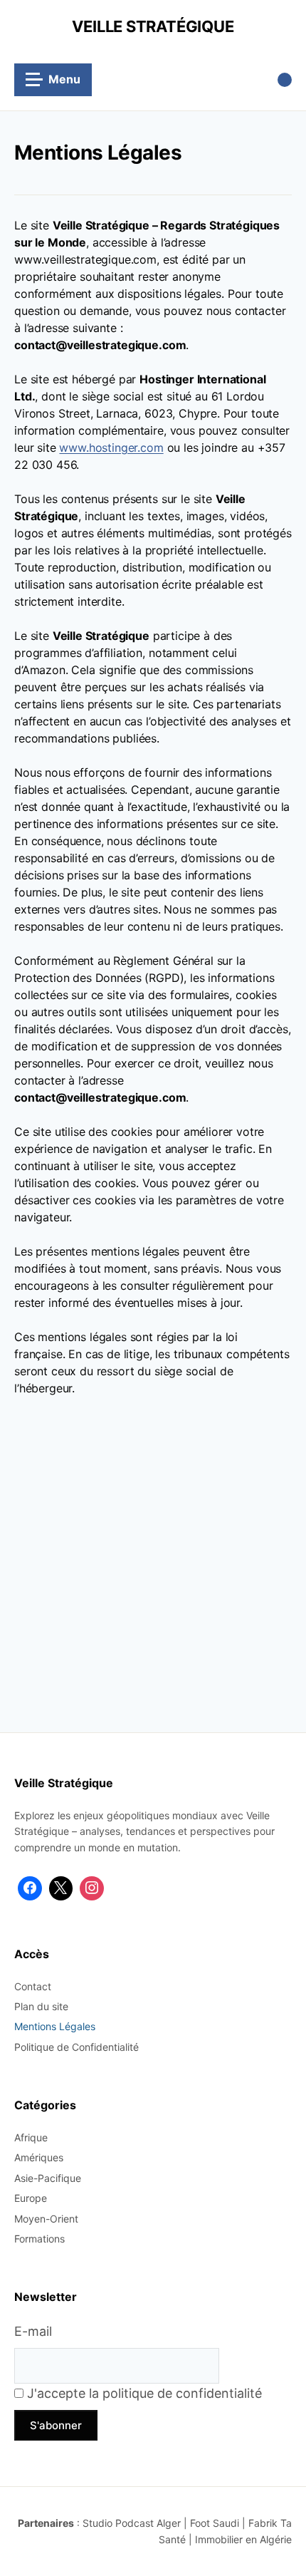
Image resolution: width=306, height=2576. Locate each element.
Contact (33, 1986)
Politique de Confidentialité (76, 2047)
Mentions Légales (55, 2026)
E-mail (33, 2331)
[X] (61, 1888)
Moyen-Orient (46, 2219)
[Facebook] (30, 1888)
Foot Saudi (215, 2523)
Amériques (39, 2157)
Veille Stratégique (153, 26)
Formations (39, 2239)
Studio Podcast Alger (132, 2523)
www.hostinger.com (111, 448)
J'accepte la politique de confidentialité (143, 2393)
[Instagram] (92, 1888)
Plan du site (41, 2006)
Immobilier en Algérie (243, 2539)
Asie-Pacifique (48, 2178)
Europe (31, 2198)
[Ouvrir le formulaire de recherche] (285, 80)
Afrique (31, 2137)
